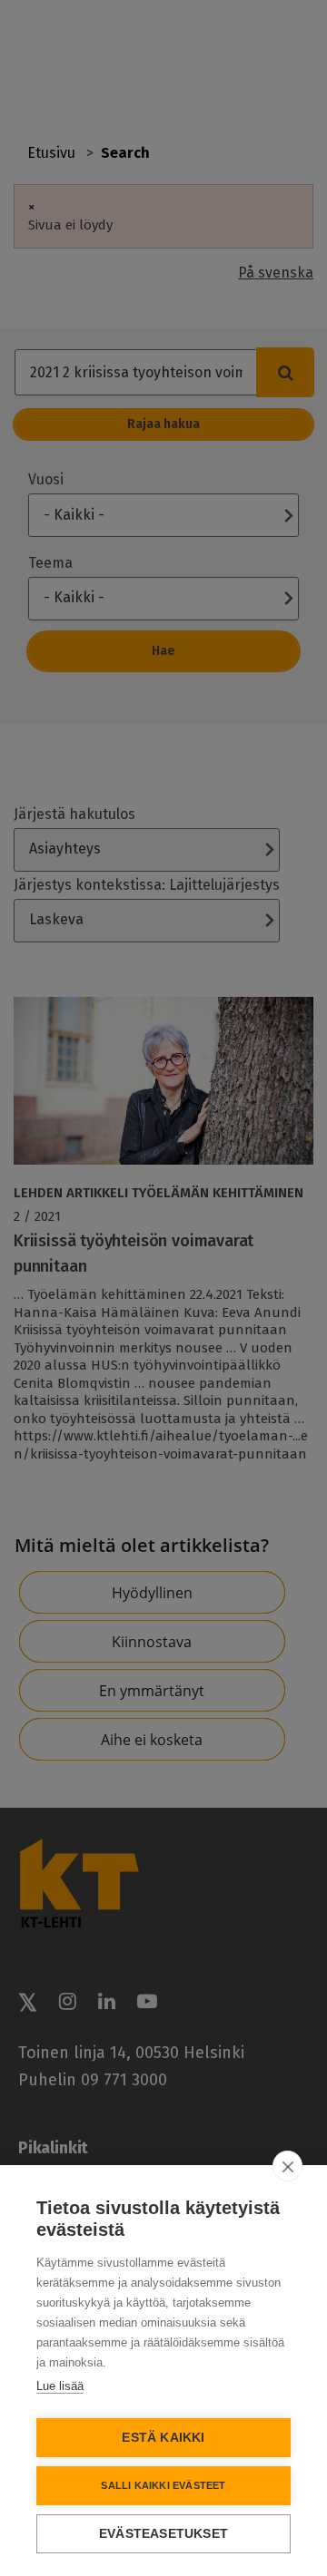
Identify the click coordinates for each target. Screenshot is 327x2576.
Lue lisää (60, 2386)
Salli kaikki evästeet (163, 2485)
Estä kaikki (163, 2438)
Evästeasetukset (163, 2534)
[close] (287, 2166)
